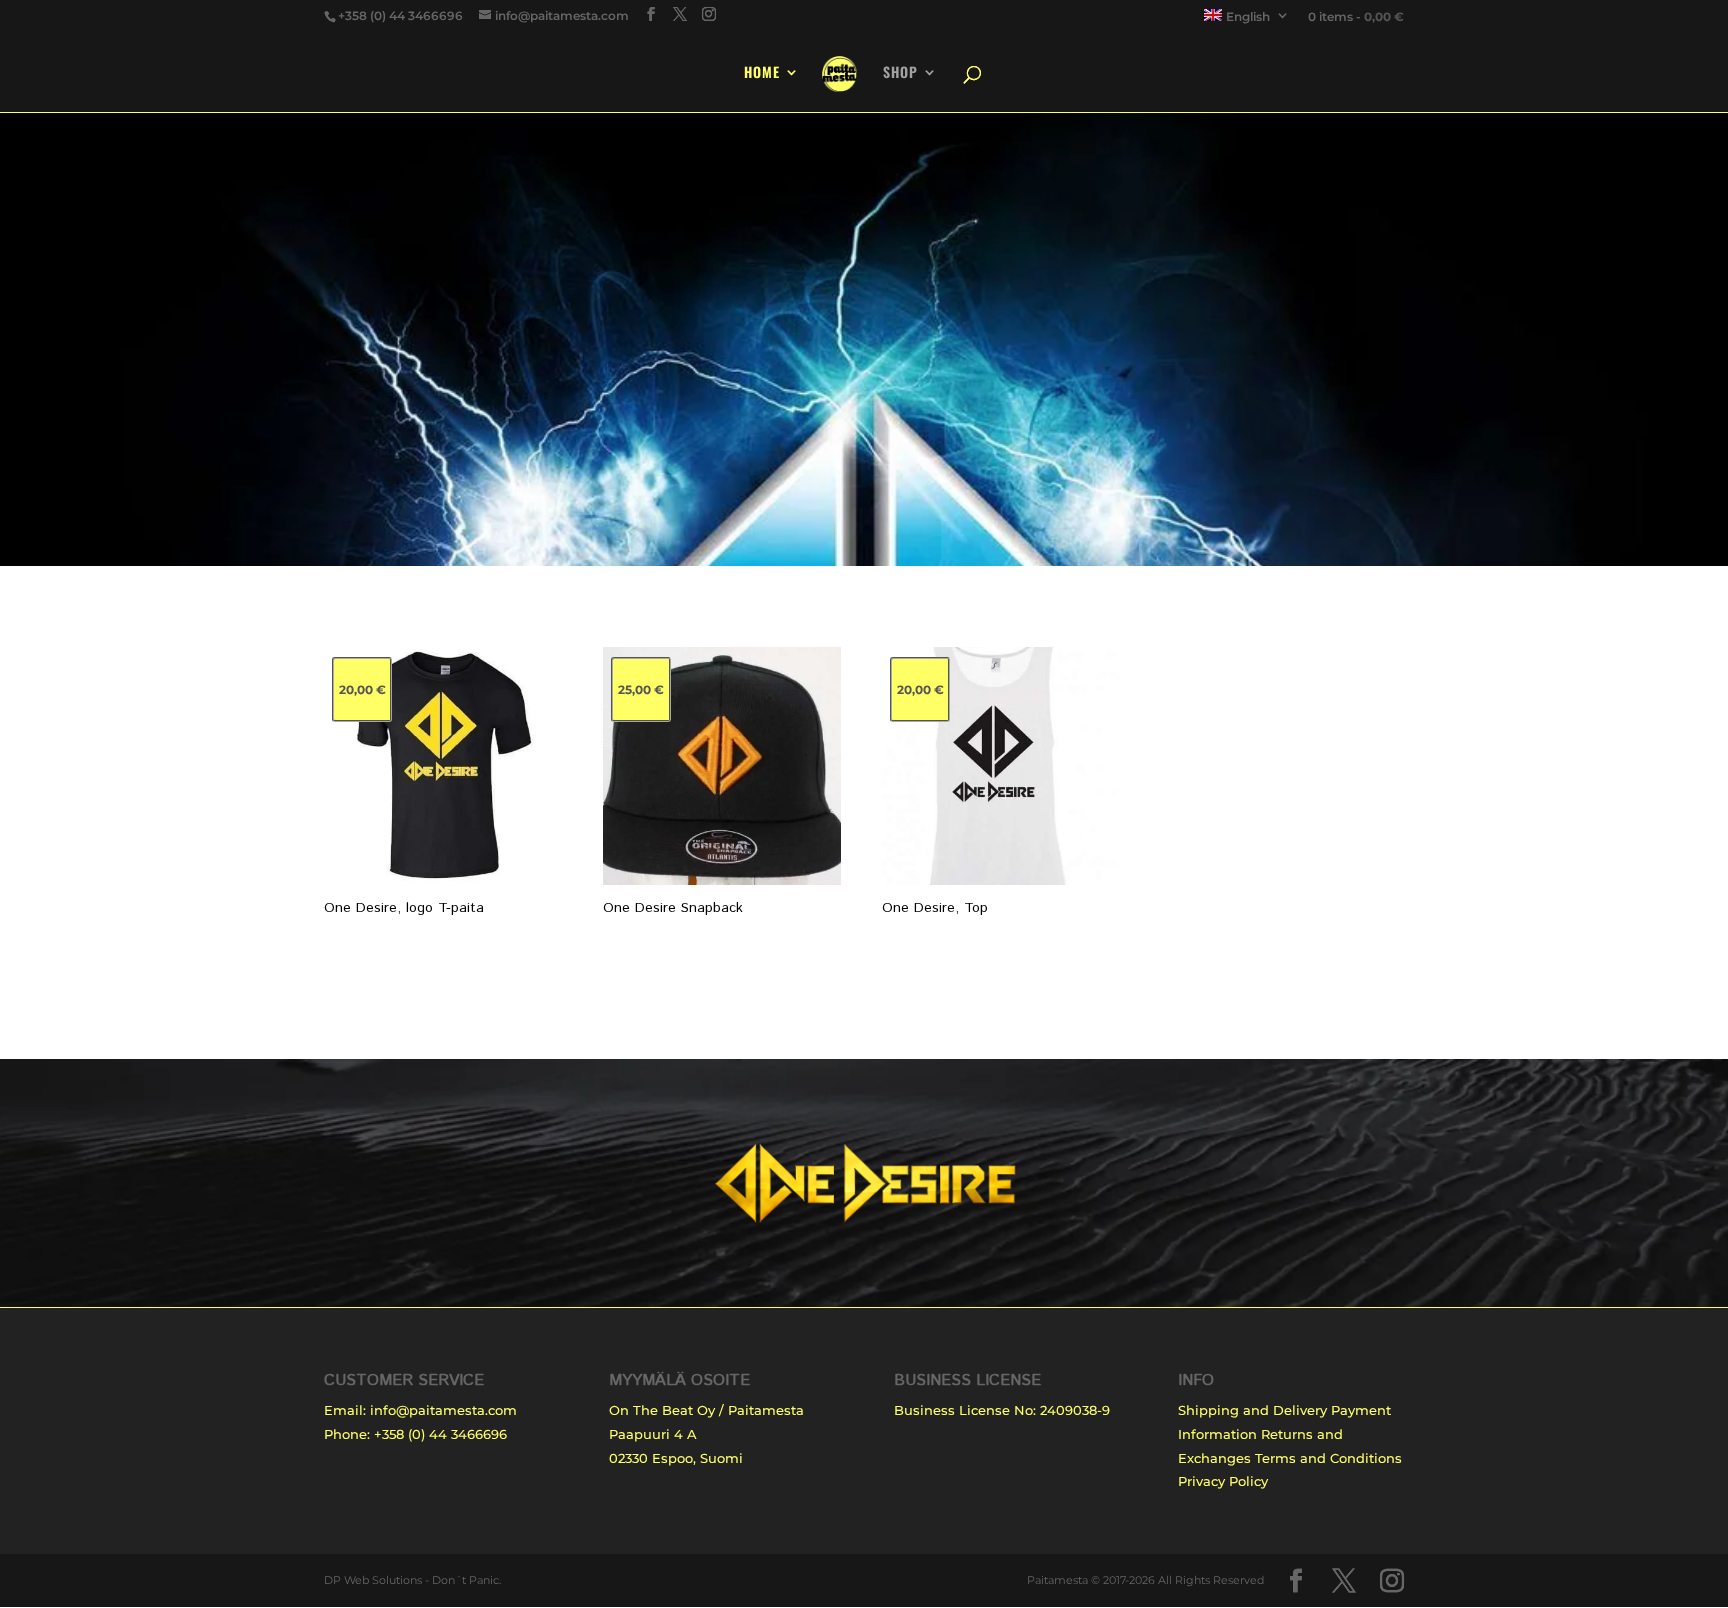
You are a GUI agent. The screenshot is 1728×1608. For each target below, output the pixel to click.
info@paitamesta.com (443, 1410)
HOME (762, 73)
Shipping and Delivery (1252, 1410)
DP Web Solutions (373, 1580)
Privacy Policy (1223, 1481)
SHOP (900, 73)
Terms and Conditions (1328, 1458)
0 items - (1356, 16)
